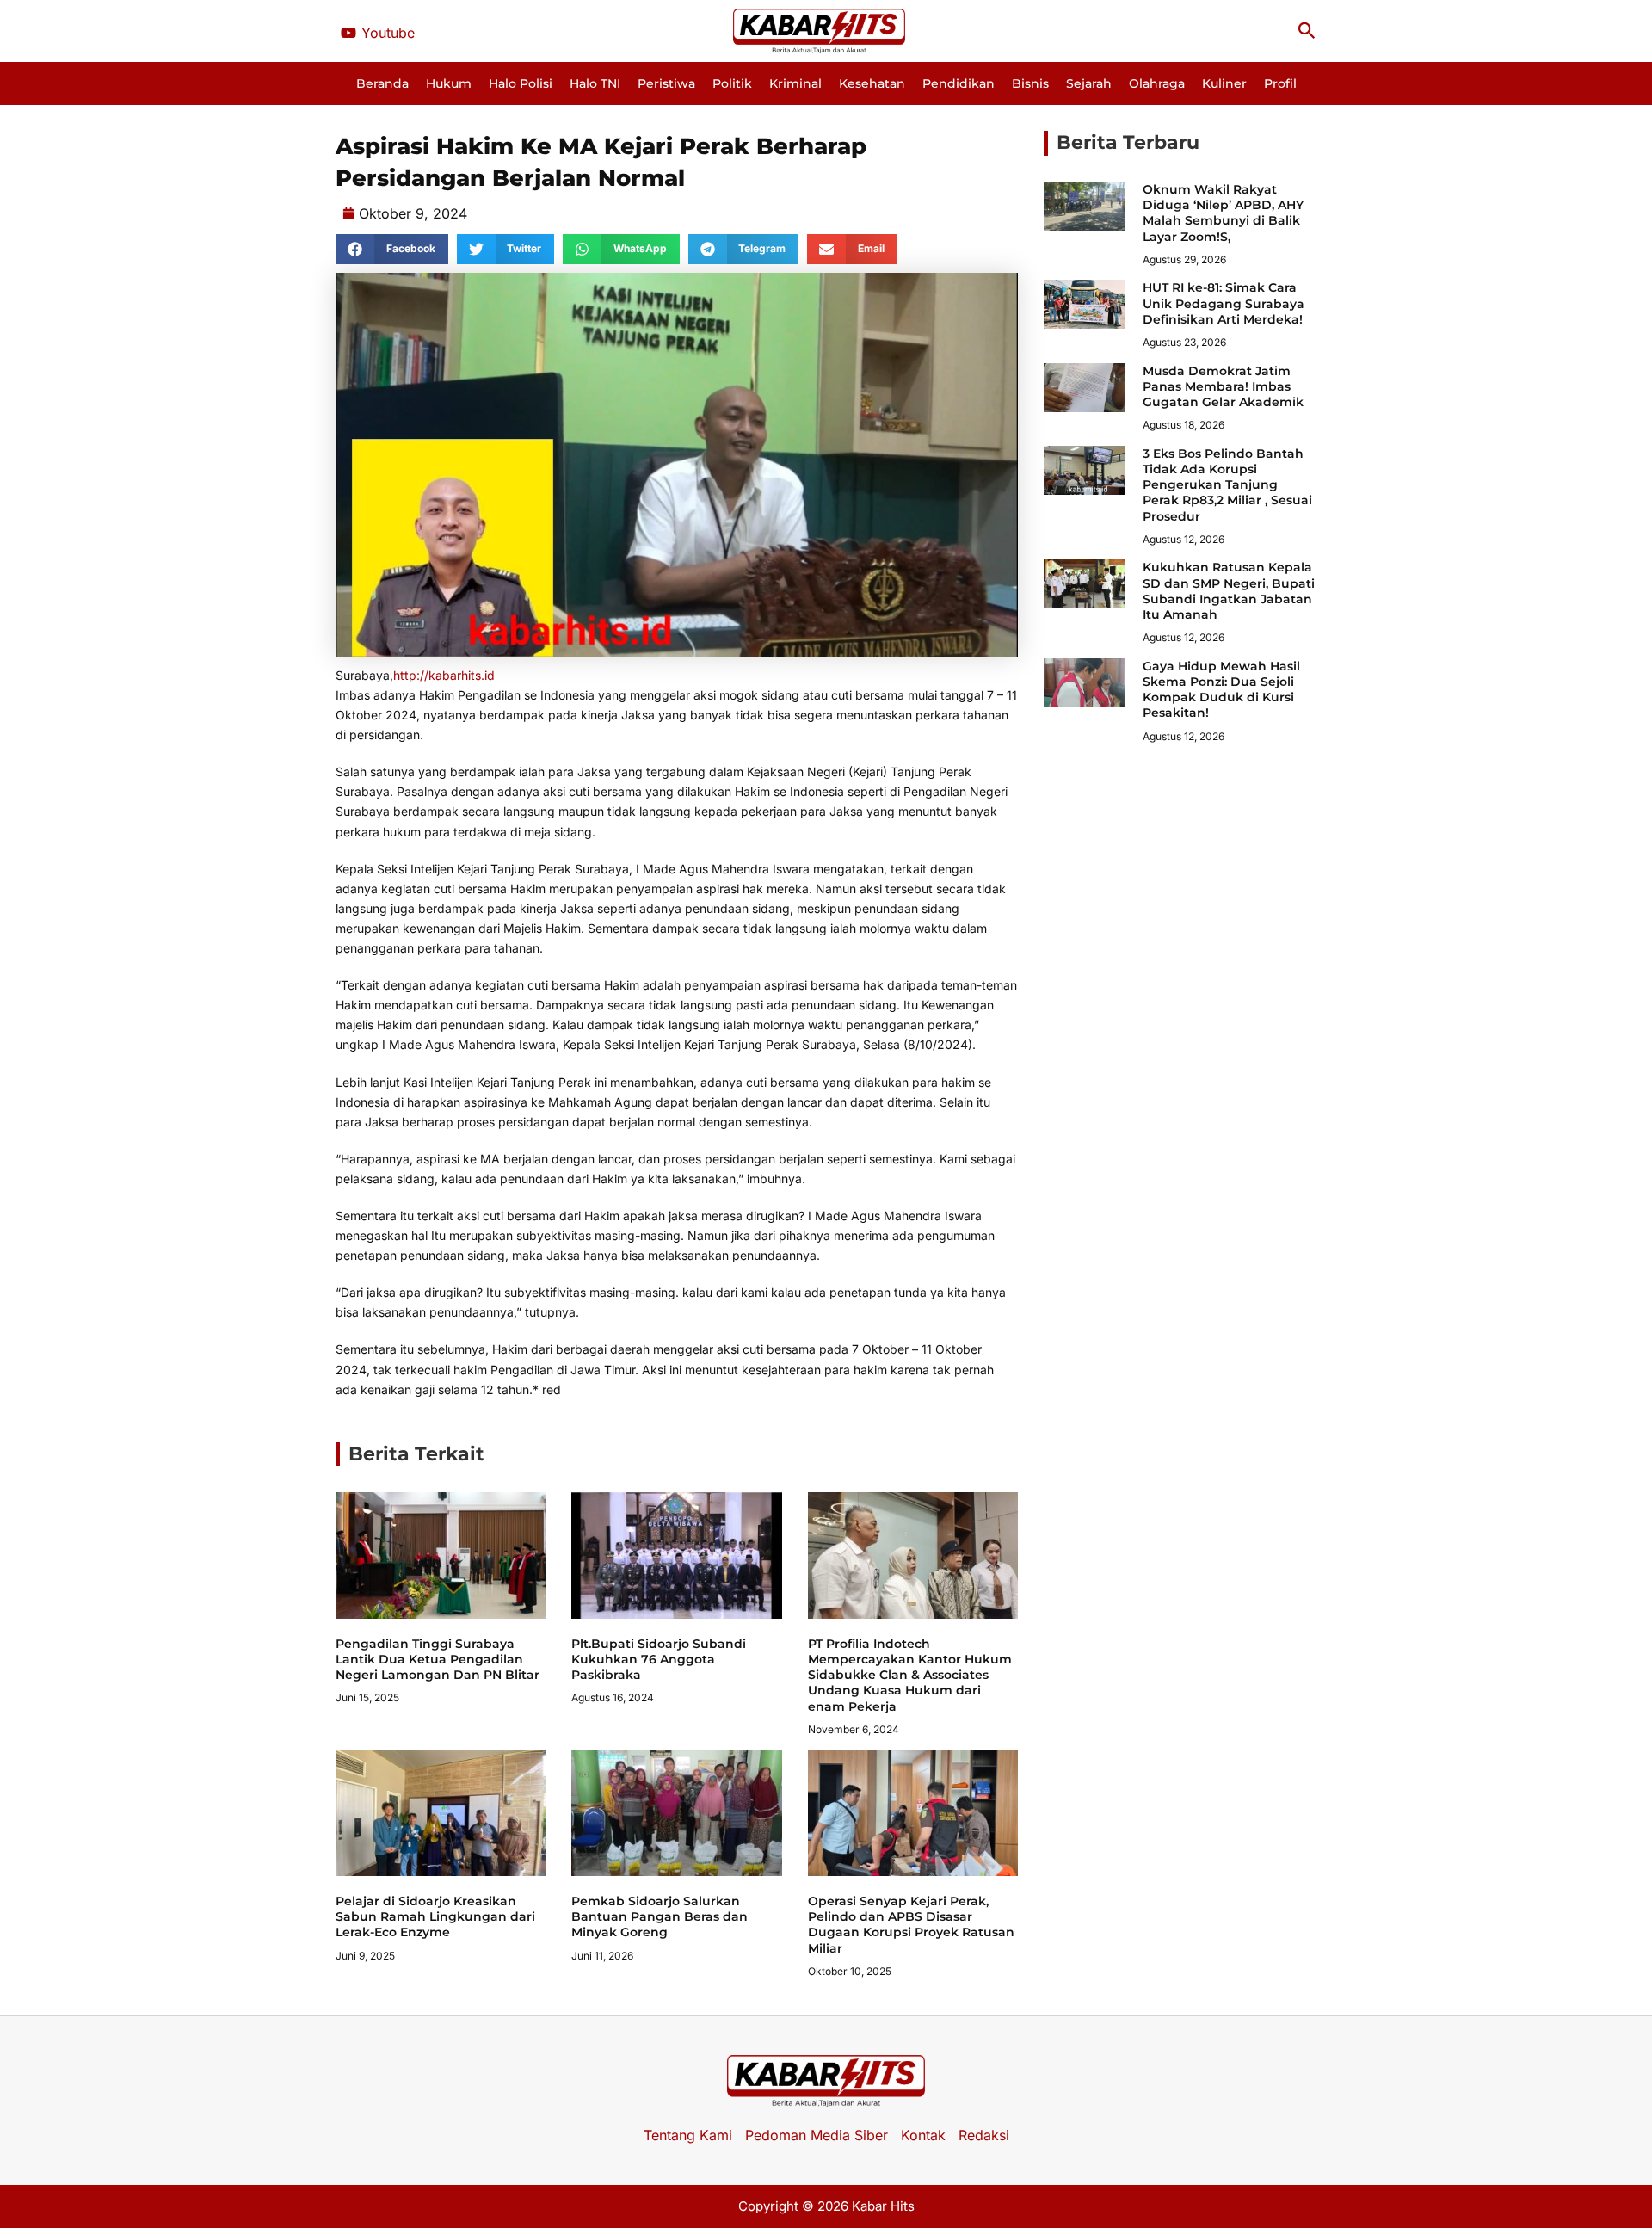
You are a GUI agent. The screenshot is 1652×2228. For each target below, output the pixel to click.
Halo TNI (595, 83)
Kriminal (795, 83)
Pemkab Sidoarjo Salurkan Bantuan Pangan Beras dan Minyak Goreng (660, 1916)
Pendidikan (959, 83)
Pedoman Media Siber (817, 2135)
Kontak (923, 2135)
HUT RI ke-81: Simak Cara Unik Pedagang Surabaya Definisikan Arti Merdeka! (1224, 303)
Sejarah (1089, 83)
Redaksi (984, 2135)
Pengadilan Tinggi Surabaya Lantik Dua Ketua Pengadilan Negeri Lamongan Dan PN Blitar (438, 1659)
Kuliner (1224, 83)
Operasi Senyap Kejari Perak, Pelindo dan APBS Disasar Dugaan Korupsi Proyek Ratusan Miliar (911, 1925)
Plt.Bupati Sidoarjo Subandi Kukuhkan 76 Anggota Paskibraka (659, 1659)
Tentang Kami (688, 2135)
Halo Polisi (521, 83)
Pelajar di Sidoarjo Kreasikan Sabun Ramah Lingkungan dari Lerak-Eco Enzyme (435, 1916)
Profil (1280, 83)
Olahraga (1157, 83)
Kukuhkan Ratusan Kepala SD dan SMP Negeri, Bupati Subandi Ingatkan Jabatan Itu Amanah (1229, 591)
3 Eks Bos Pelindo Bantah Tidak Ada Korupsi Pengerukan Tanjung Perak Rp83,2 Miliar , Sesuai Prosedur (1227, 485)
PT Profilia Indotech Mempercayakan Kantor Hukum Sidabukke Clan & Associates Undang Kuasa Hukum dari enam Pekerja (910, 1675)
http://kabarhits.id (444, 675)
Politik (732, 83)
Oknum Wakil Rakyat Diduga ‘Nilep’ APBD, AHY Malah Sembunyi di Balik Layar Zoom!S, (1223, 213)
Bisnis (1030, 83)
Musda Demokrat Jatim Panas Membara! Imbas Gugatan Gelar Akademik (1223, 386)
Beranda (382, 83)
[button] (1307, 31)
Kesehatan (872, 83)
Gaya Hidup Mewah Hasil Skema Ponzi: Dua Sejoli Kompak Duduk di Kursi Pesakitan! (1221, 690)
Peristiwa (666, 83)
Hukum (449, 83)
